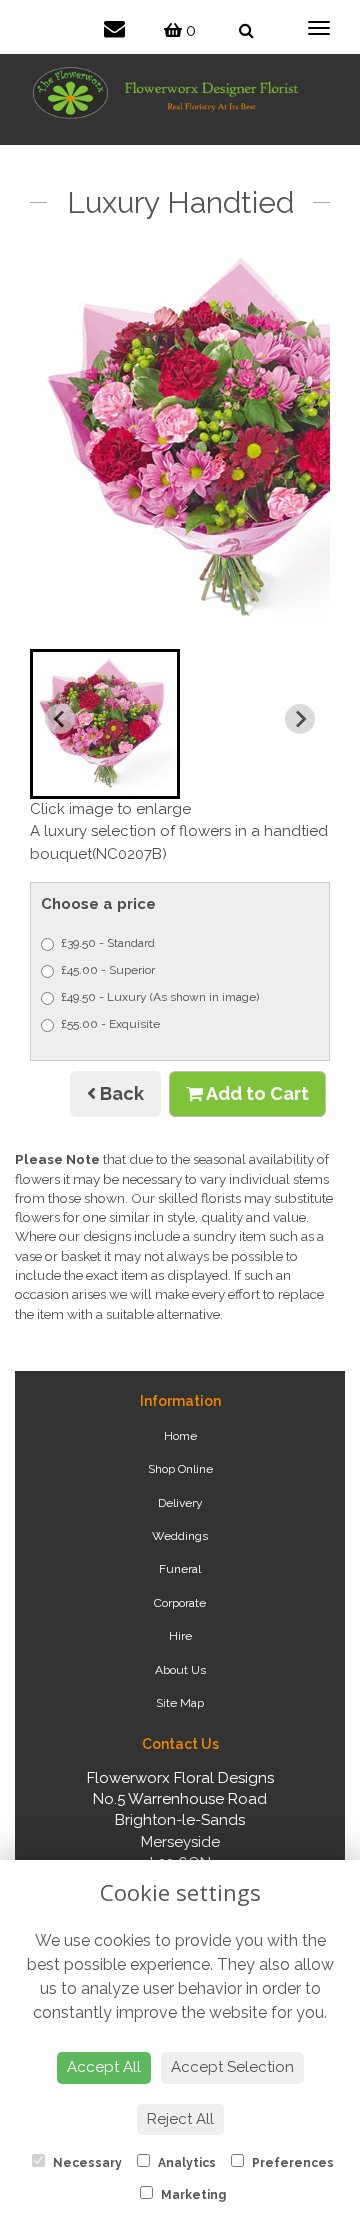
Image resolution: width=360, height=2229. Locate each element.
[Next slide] (300, 719)
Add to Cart (256, 1093)
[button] (105, 724)
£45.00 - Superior (108, 970)
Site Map (180, 1703)
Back (120, 1093)
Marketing (192, 2195)
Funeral (180, 1569)
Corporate (180, 1603)
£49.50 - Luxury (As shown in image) (160, 997)
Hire (180, 1636)
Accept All (104, 2067)
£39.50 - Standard (108, 943)
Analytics (185, 2163)
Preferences (291, 2163)
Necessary (86, 2163)
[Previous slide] (60, 719)
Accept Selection (232, 2067)
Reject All (180, 2119)
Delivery (180, 1503)
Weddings (180, 1536)
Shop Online (180, 1469)
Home (180, 1436)
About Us (180, 1670)
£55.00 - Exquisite (110, 1024)
